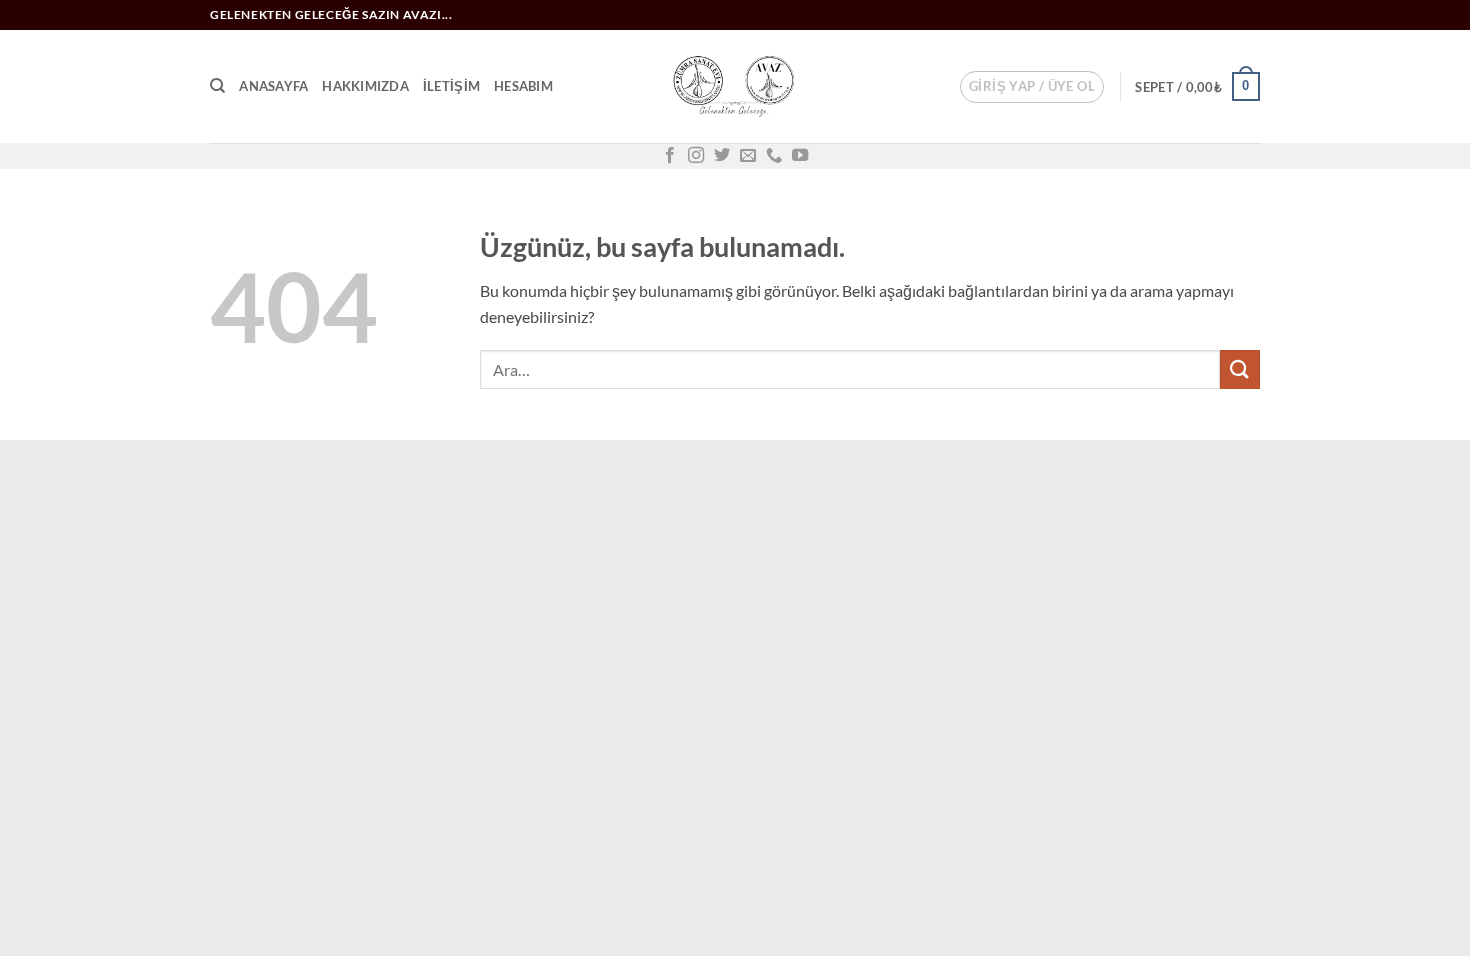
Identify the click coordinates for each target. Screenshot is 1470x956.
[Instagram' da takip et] (696, 156)
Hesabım (523, 86)
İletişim (451, 86)
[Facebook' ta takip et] (670, 156)
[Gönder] (1240, 369)
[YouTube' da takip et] (800, 156)
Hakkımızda (365, 86)
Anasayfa (273, 86)
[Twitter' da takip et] (722, 156)
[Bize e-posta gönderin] (748, 156)
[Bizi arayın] (774, 156)
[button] (1032, 87)
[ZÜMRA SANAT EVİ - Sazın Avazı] (735, 86)
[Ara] (217, 86)
